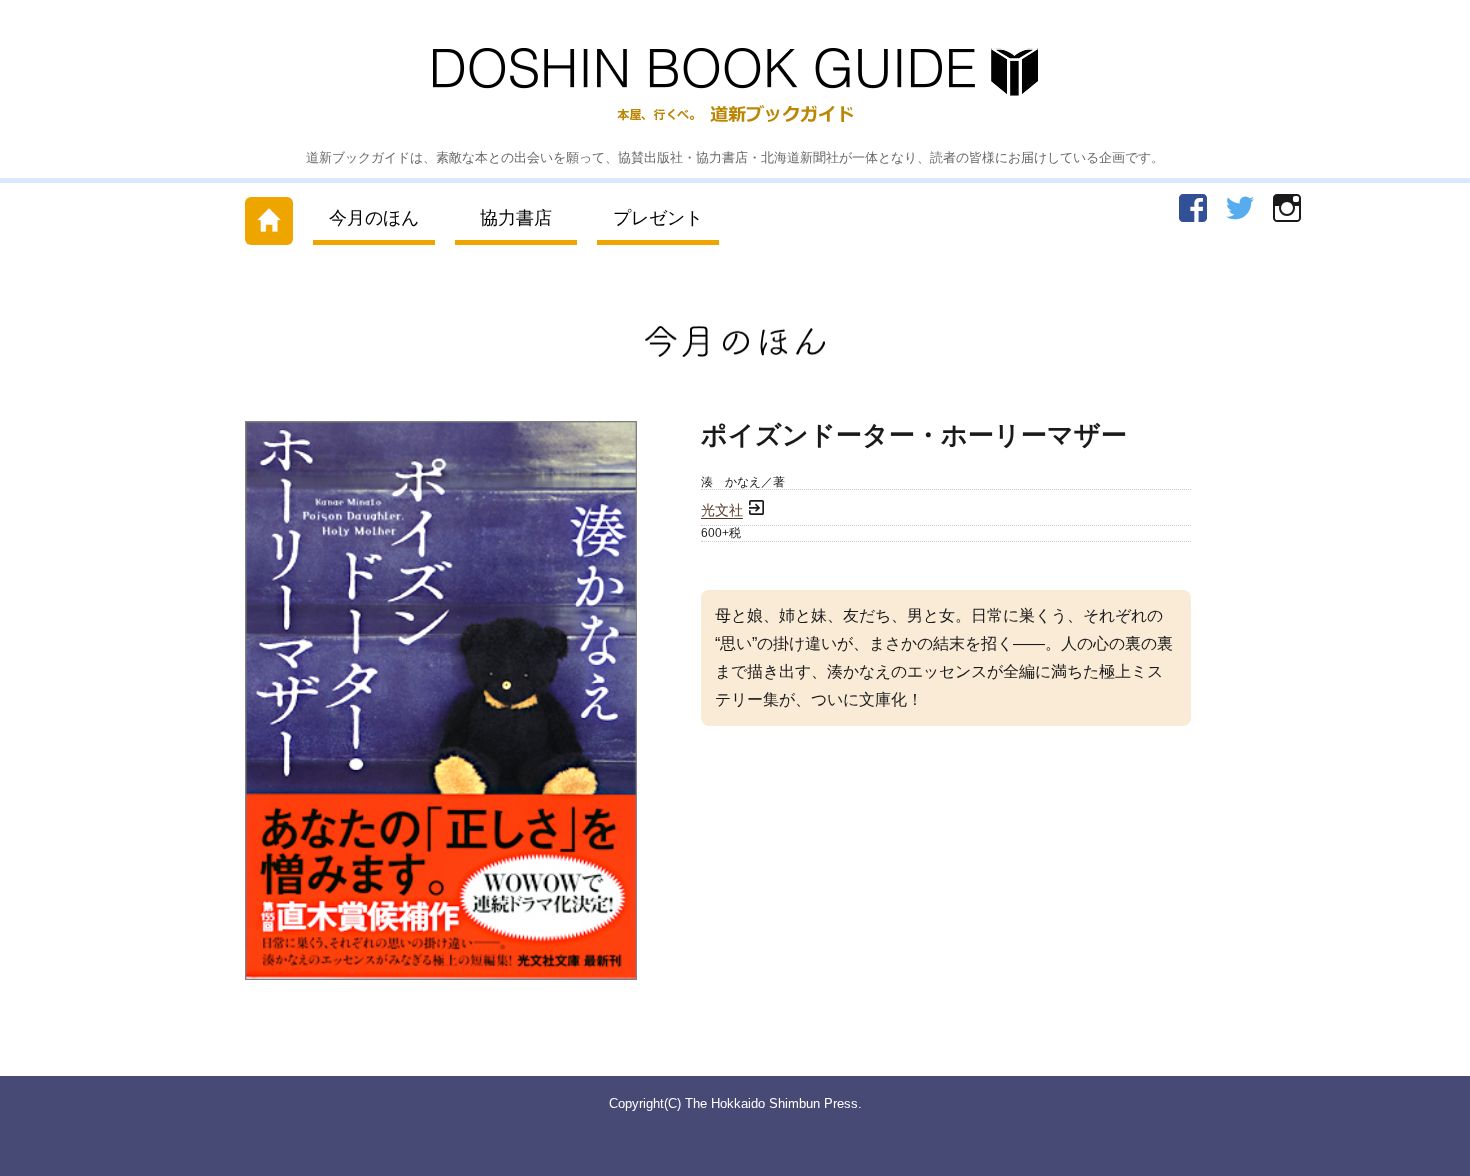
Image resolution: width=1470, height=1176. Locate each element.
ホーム (269, 216)
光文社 (722, 510)
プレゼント (658, 218)
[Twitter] (1240, 208)
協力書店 (516, 218)
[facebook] (1193, 208)
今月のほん (374, 218)
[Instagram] (1287, 208)
